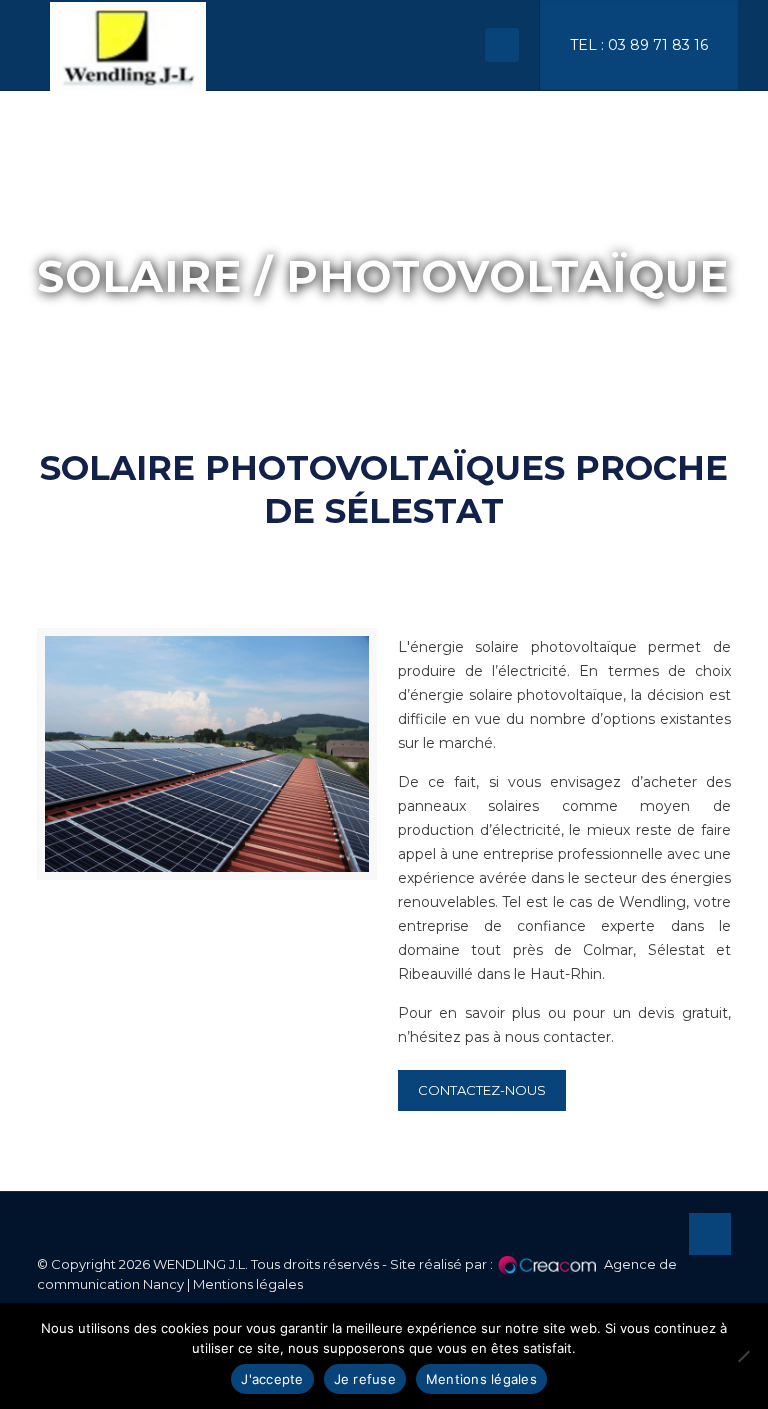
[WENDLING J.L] (128, 45)
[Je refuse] (743, 1356)
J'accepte (272, 1379)
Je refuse (365, 1379)
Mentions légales (248, 1284)
